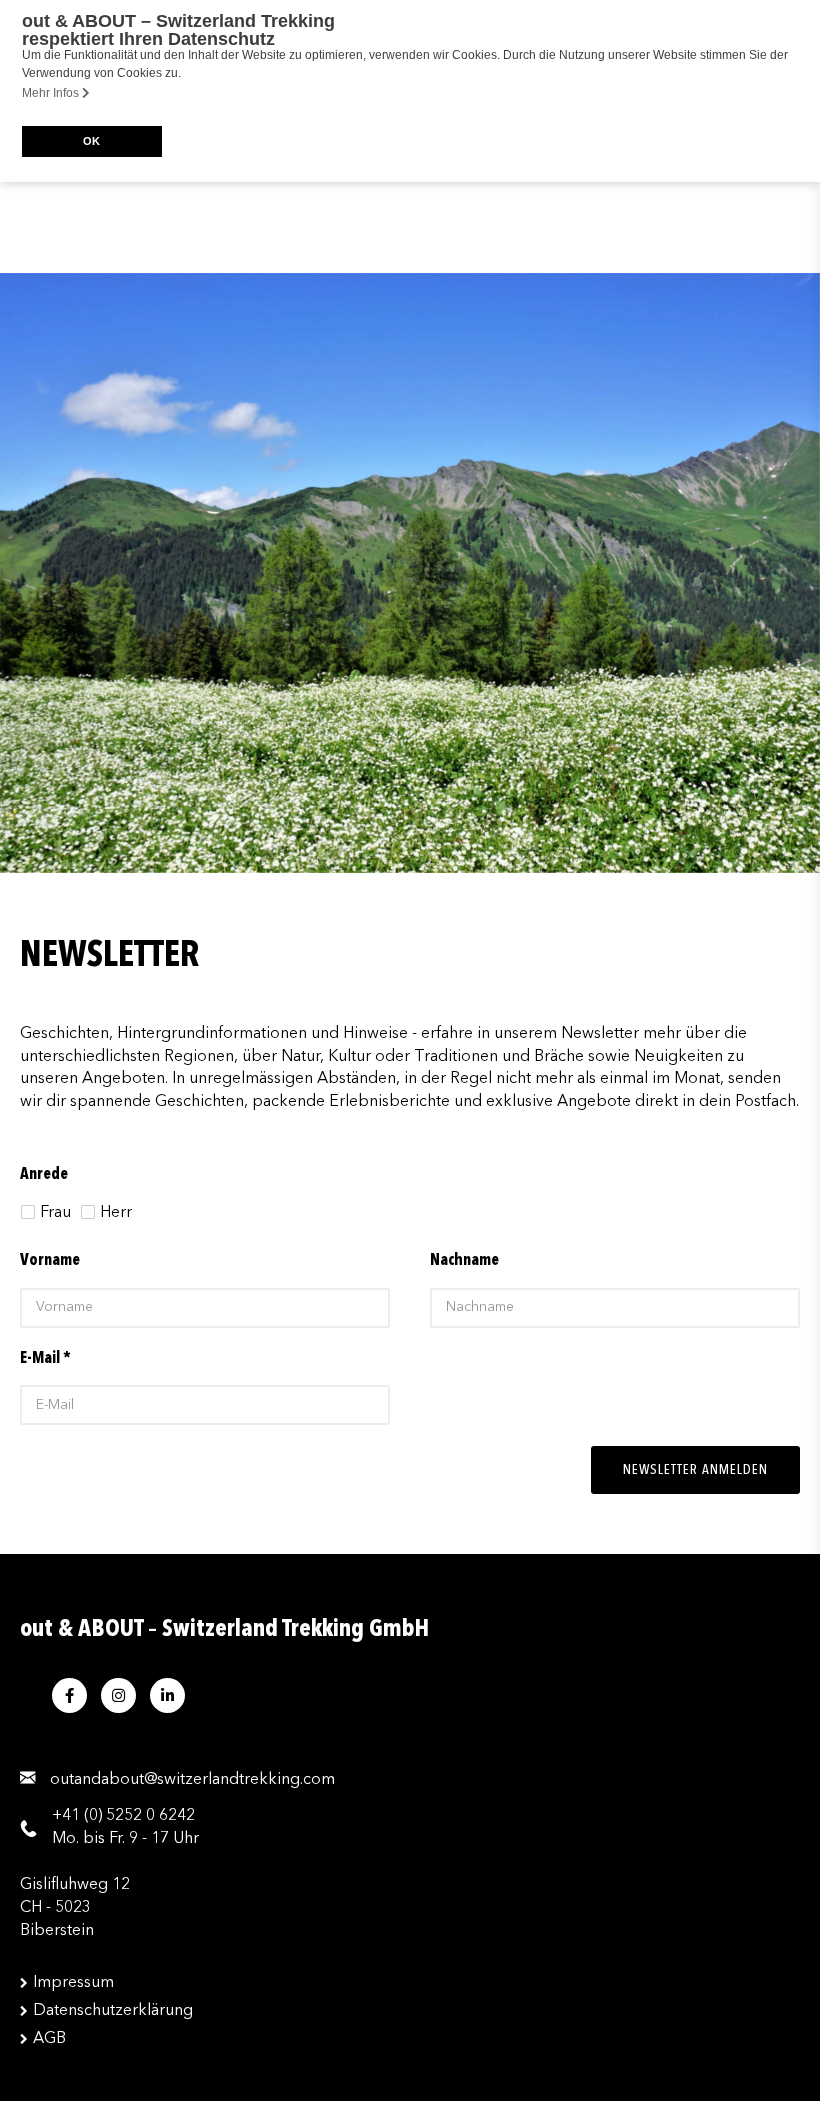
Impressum (73, 1983)
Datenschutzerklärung (113, 2011)
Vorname (50, 1261)
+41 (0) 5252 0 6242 (123, 1816)
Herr (116, 1213)
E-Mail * (45, 1359)
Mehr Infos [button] (52, 93)
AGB (49, 2039)
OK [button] (91, 141)
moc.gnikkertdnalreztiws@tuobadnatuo (192, 1780)
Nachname (464, 1261)
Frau (55, 1213)
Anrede (44, 1175)
